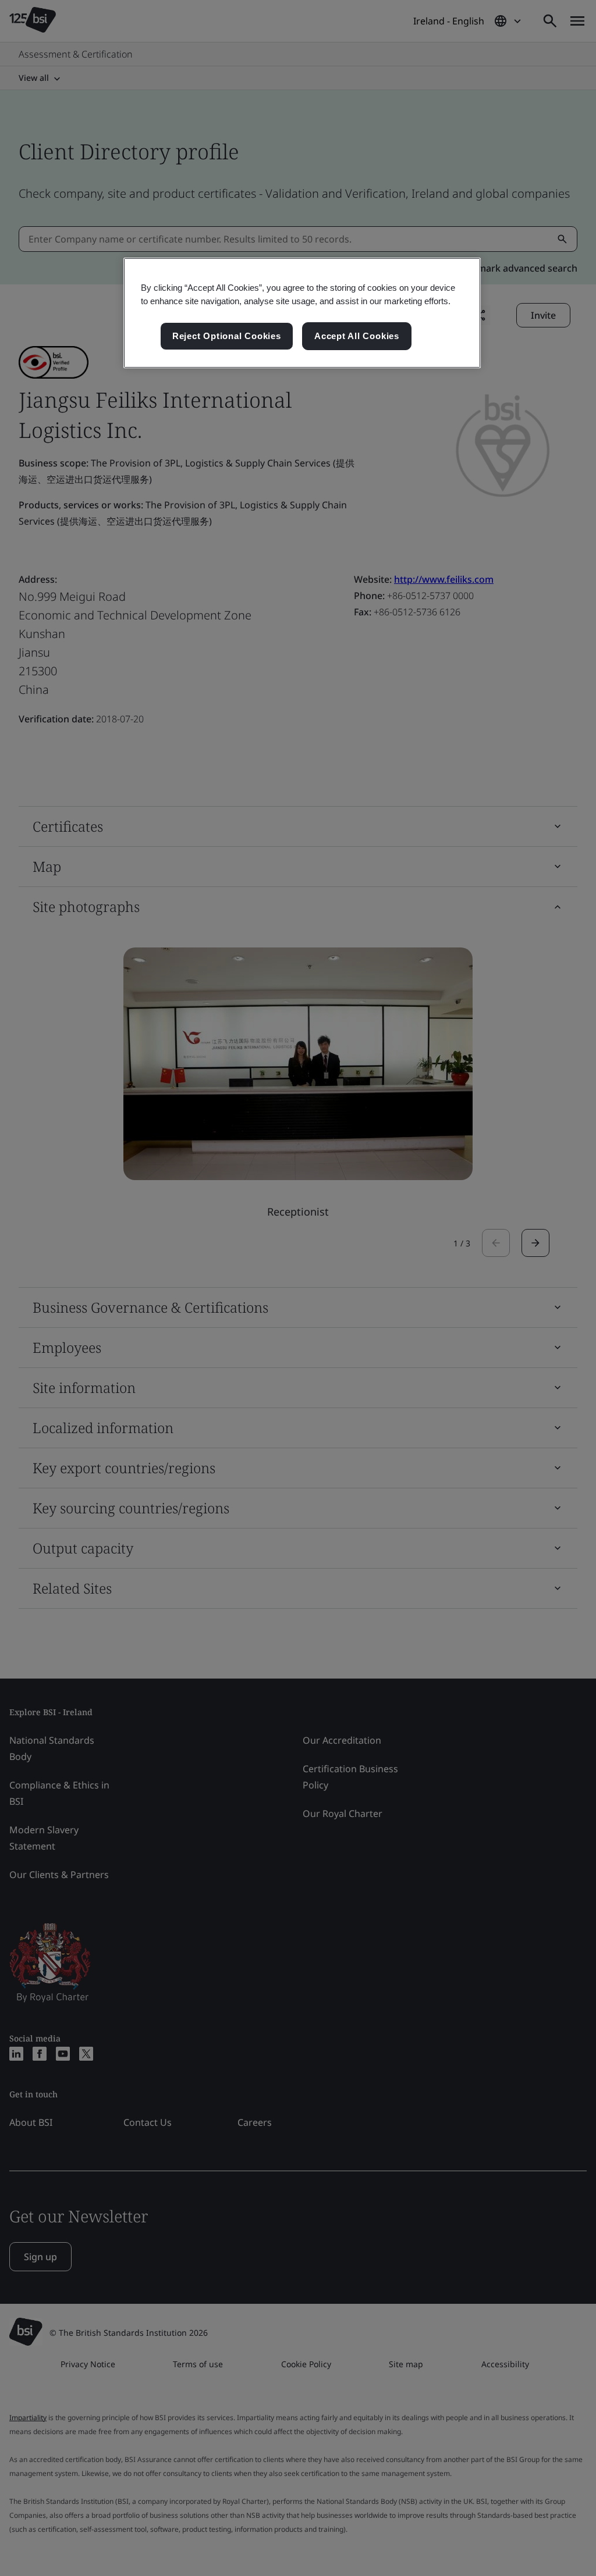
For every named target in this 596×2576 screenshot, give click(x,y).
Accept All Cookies (357, 336)
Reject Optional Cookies (227, 336)
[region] (302, 313)
